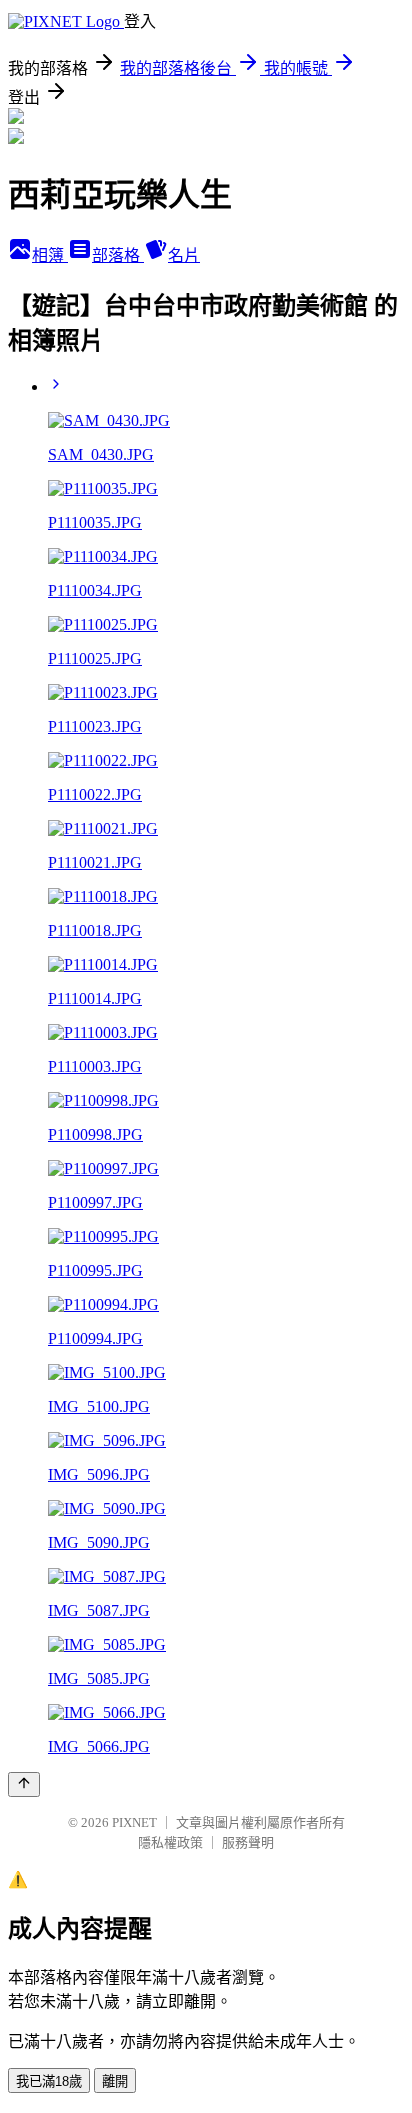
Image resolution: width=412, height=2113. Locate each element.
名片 (184, 255)
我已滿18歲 (49, 2081)
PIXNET (134, 1822)
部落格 (118, 255)
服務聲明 (248, 1842)
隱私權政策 (170, 1842)
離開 (115, 2081)
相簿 (50, 255)
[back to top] (24, 1784)
